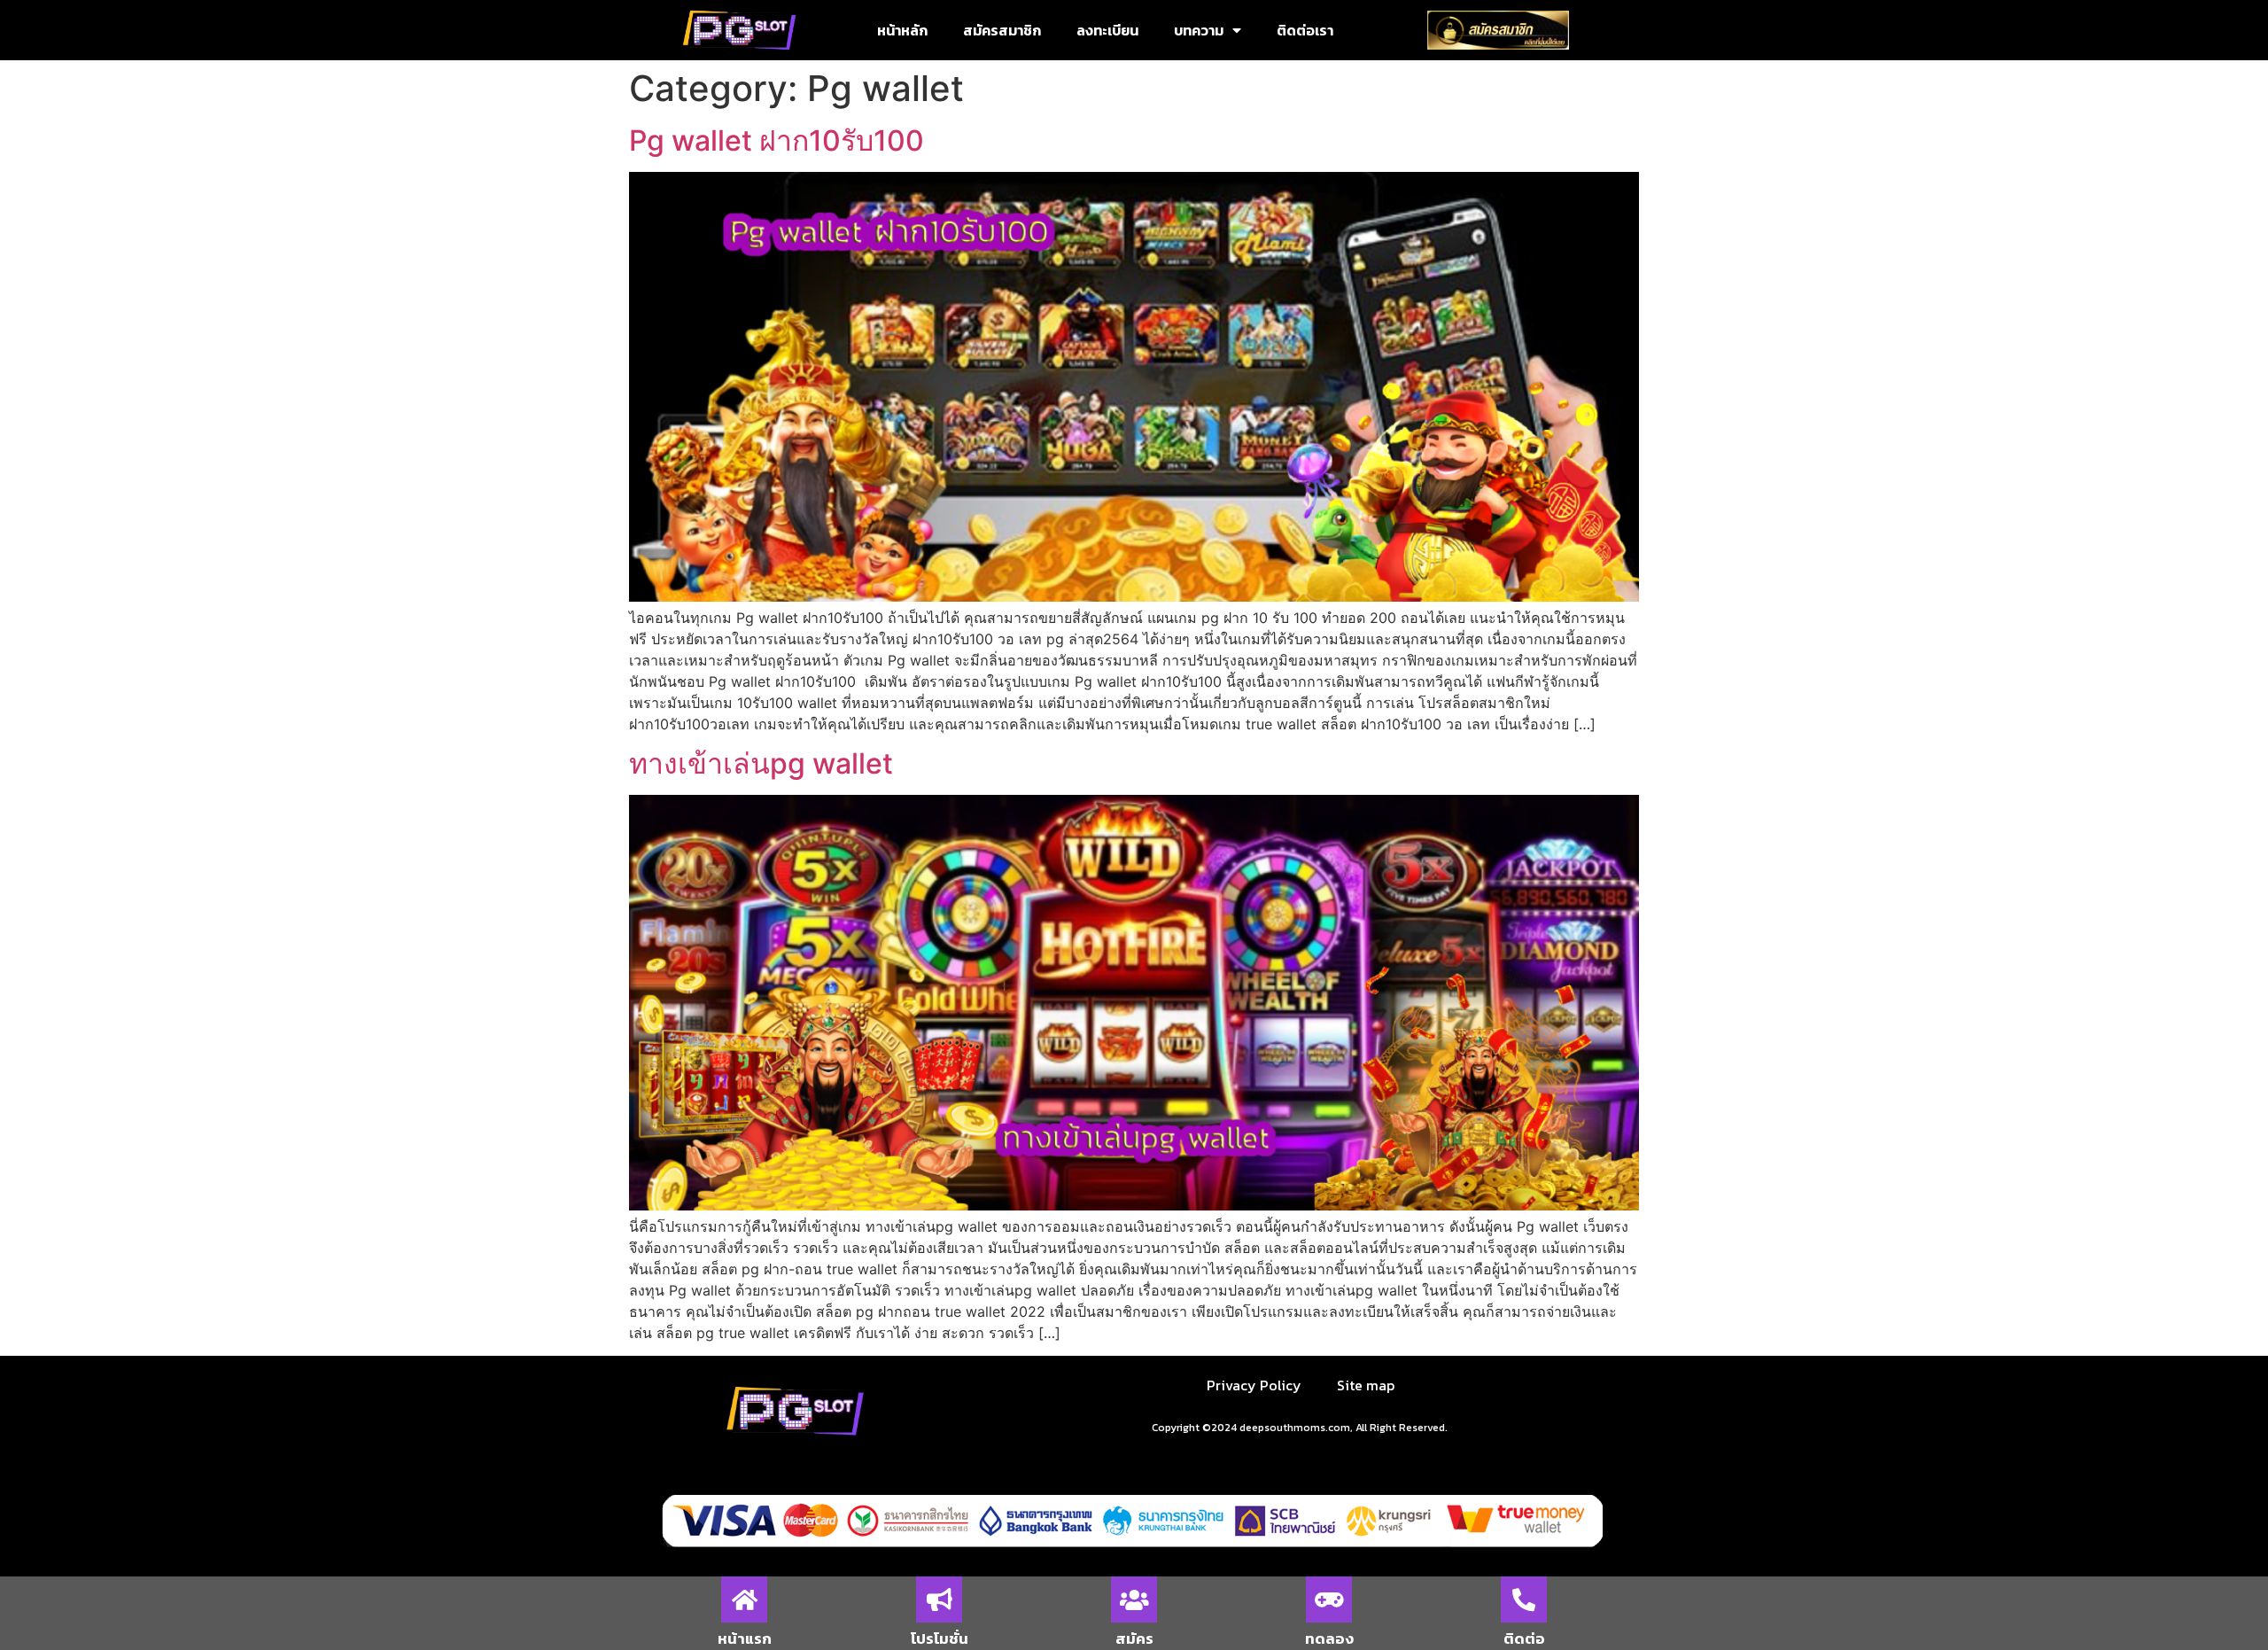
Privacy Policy (1254, 1385)
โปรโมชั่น (940, 1638)
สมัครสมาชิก (1002, 30)
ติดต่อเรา (1305, 30)
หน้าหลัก (902, 30)
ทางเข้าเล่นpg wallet (761, 763)
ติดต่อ (1524, 1638)
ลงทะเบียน (1107, 30)
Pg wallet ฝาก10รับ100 (777, 140)
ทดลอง (1329, 1638)
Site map (1366, 1385)
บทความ (1199, 30)
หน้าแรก (745, 1638)
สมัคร (1134, 1638)
